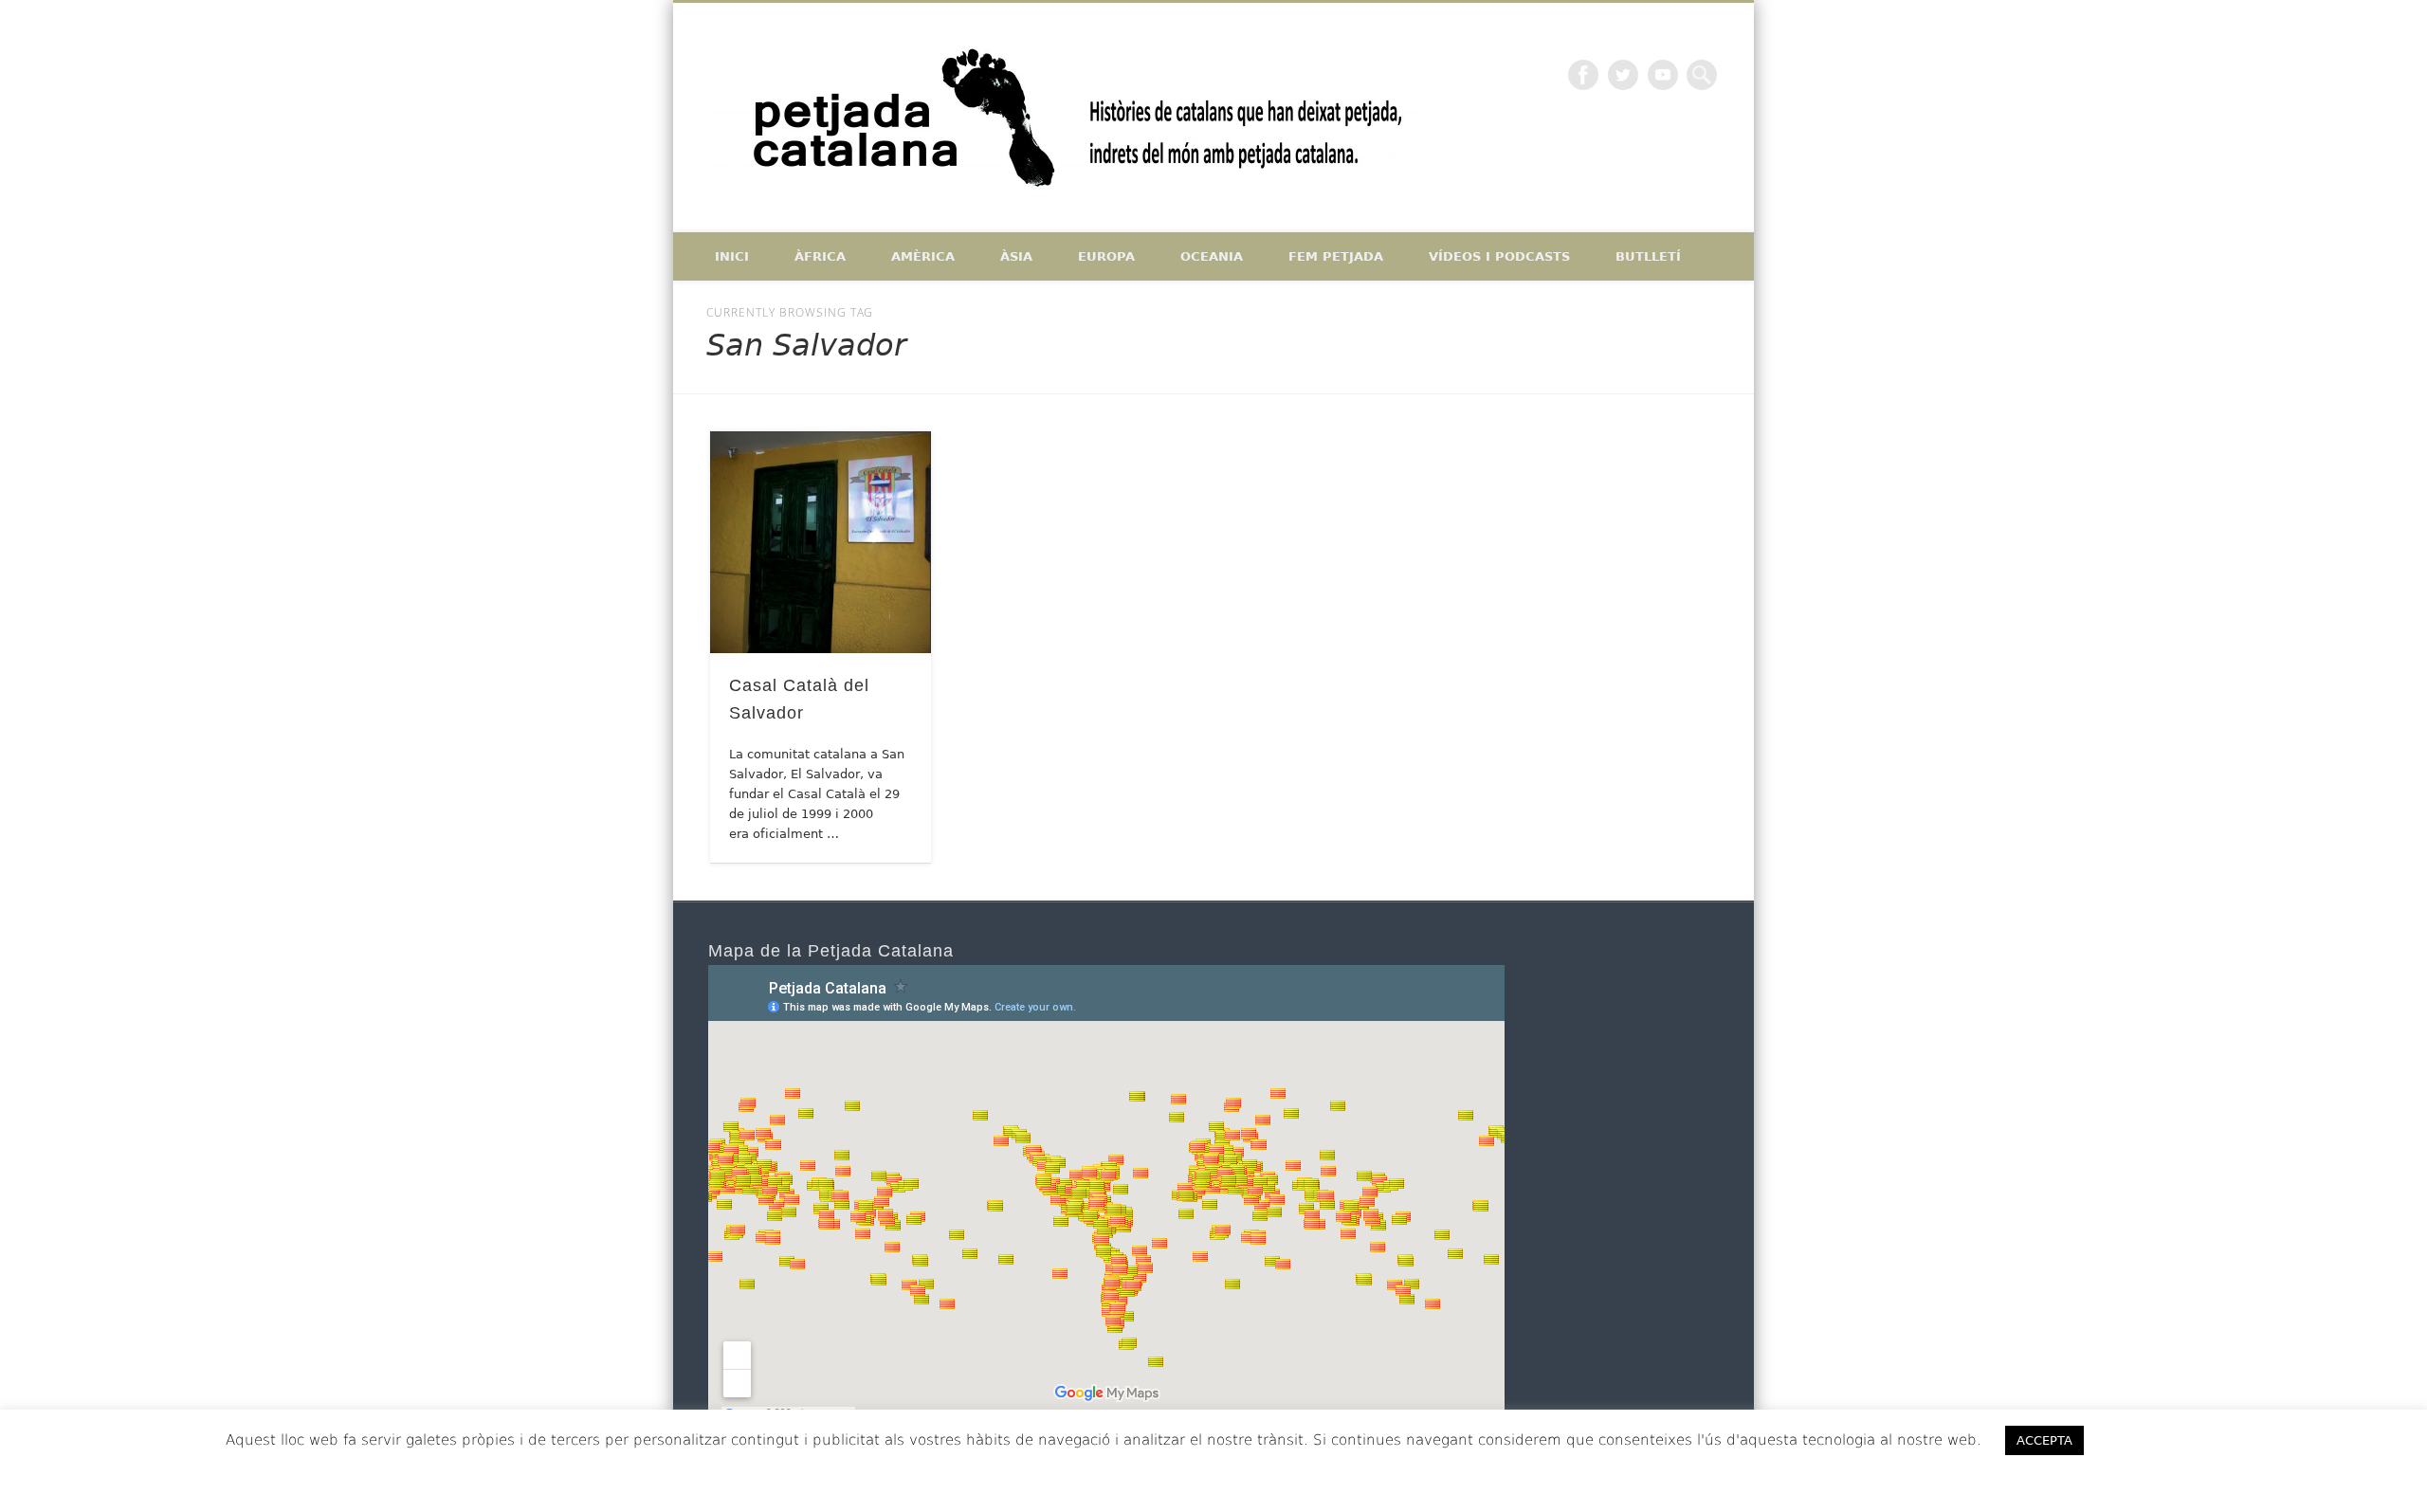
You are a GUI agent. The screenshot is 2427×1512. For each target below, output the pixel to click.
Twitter (1623, 75)
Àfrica (820, 256)
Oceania (1212, 256)
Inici (732, 256)
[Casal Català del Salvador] (821, 542)
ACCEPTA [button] (2044, 1440)
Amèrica (923, 256)
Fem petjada (1336, 256)
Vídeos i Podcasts (1499, 256)
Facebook (1583, 75)
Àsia (1016, 256)
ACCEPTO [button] (2153, 1440)
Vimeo (1663, 75)
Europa (1106, 256)
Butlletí (1648, 256)
